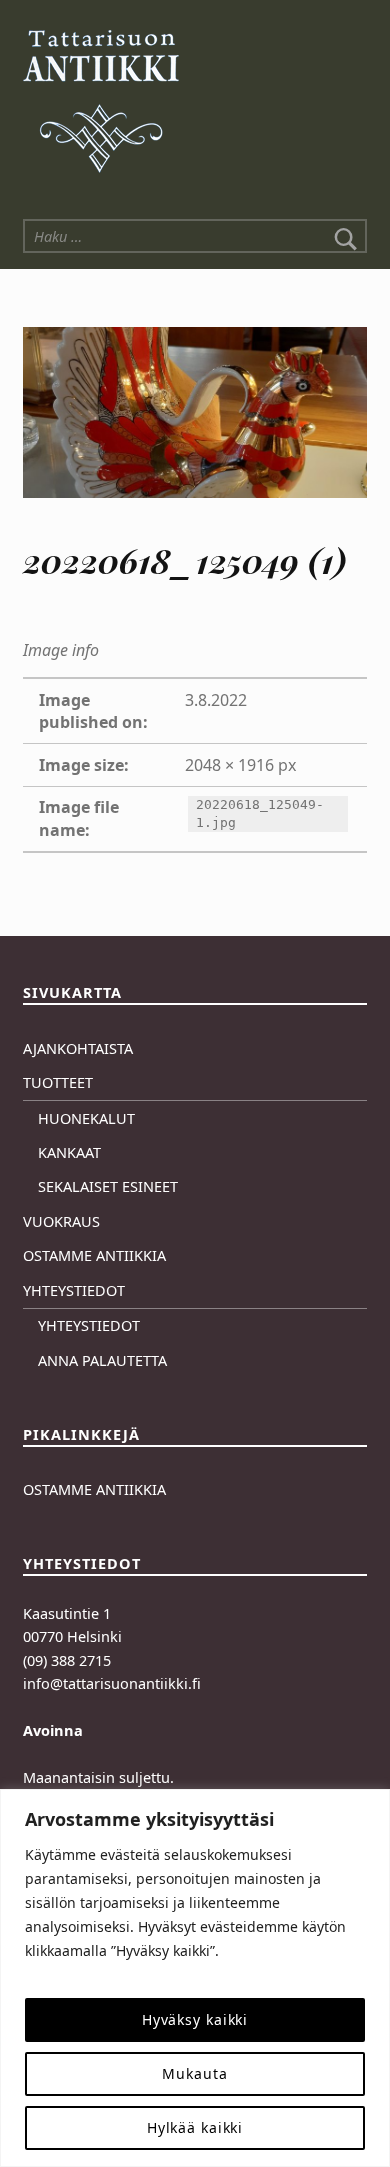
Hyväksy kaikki (195, 2019)
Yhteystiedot (74, 1290)
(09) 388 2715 (67, 1660)
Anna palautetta (102, 1360)
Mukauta (194, 2073)
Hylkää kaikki (195, 2127)
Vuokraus (61, 1221)
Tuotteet (58, 1082)
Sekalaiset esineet (108, 1186)
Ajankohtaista (78, 1048)
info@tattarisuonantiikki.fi (112, 1683)
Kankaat (69, 1152)
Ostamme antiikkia (94, 1255)
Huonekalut (86, 1118)
